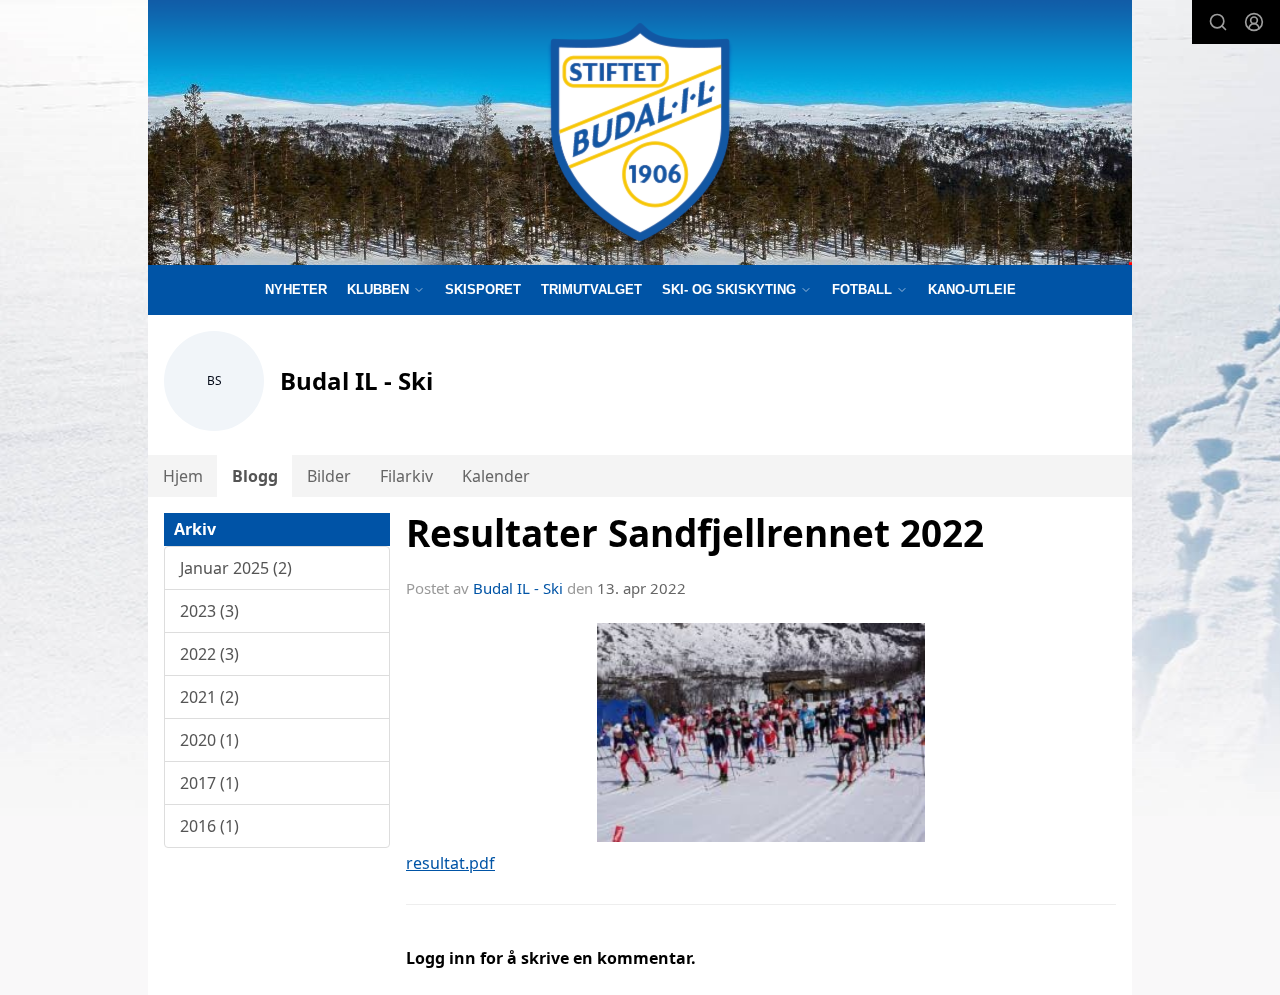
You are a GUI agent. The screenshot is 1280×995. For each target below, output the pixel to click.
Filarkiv (406, 476)
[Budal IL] (640, 132)
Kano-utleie (972, 289)
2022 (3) (209, 654)
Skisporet (483, 289)
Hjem (183, 476)
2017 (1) (209, 783)
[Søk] (1218, 22)
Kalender (496, 476)
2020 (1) (209, 740)
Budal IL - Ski (518, 588)
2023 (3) (209, 611)
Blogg (255, 476)
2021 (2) (209, 697)
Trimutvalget (591, 289)
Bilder (329, 476)
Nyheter (296, 289)
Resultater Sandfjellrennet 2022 (695, 533)
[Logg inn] (1254, 22)
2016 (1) (209, 826)
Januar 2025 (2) (236, 568)
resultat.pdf (450, 863)
